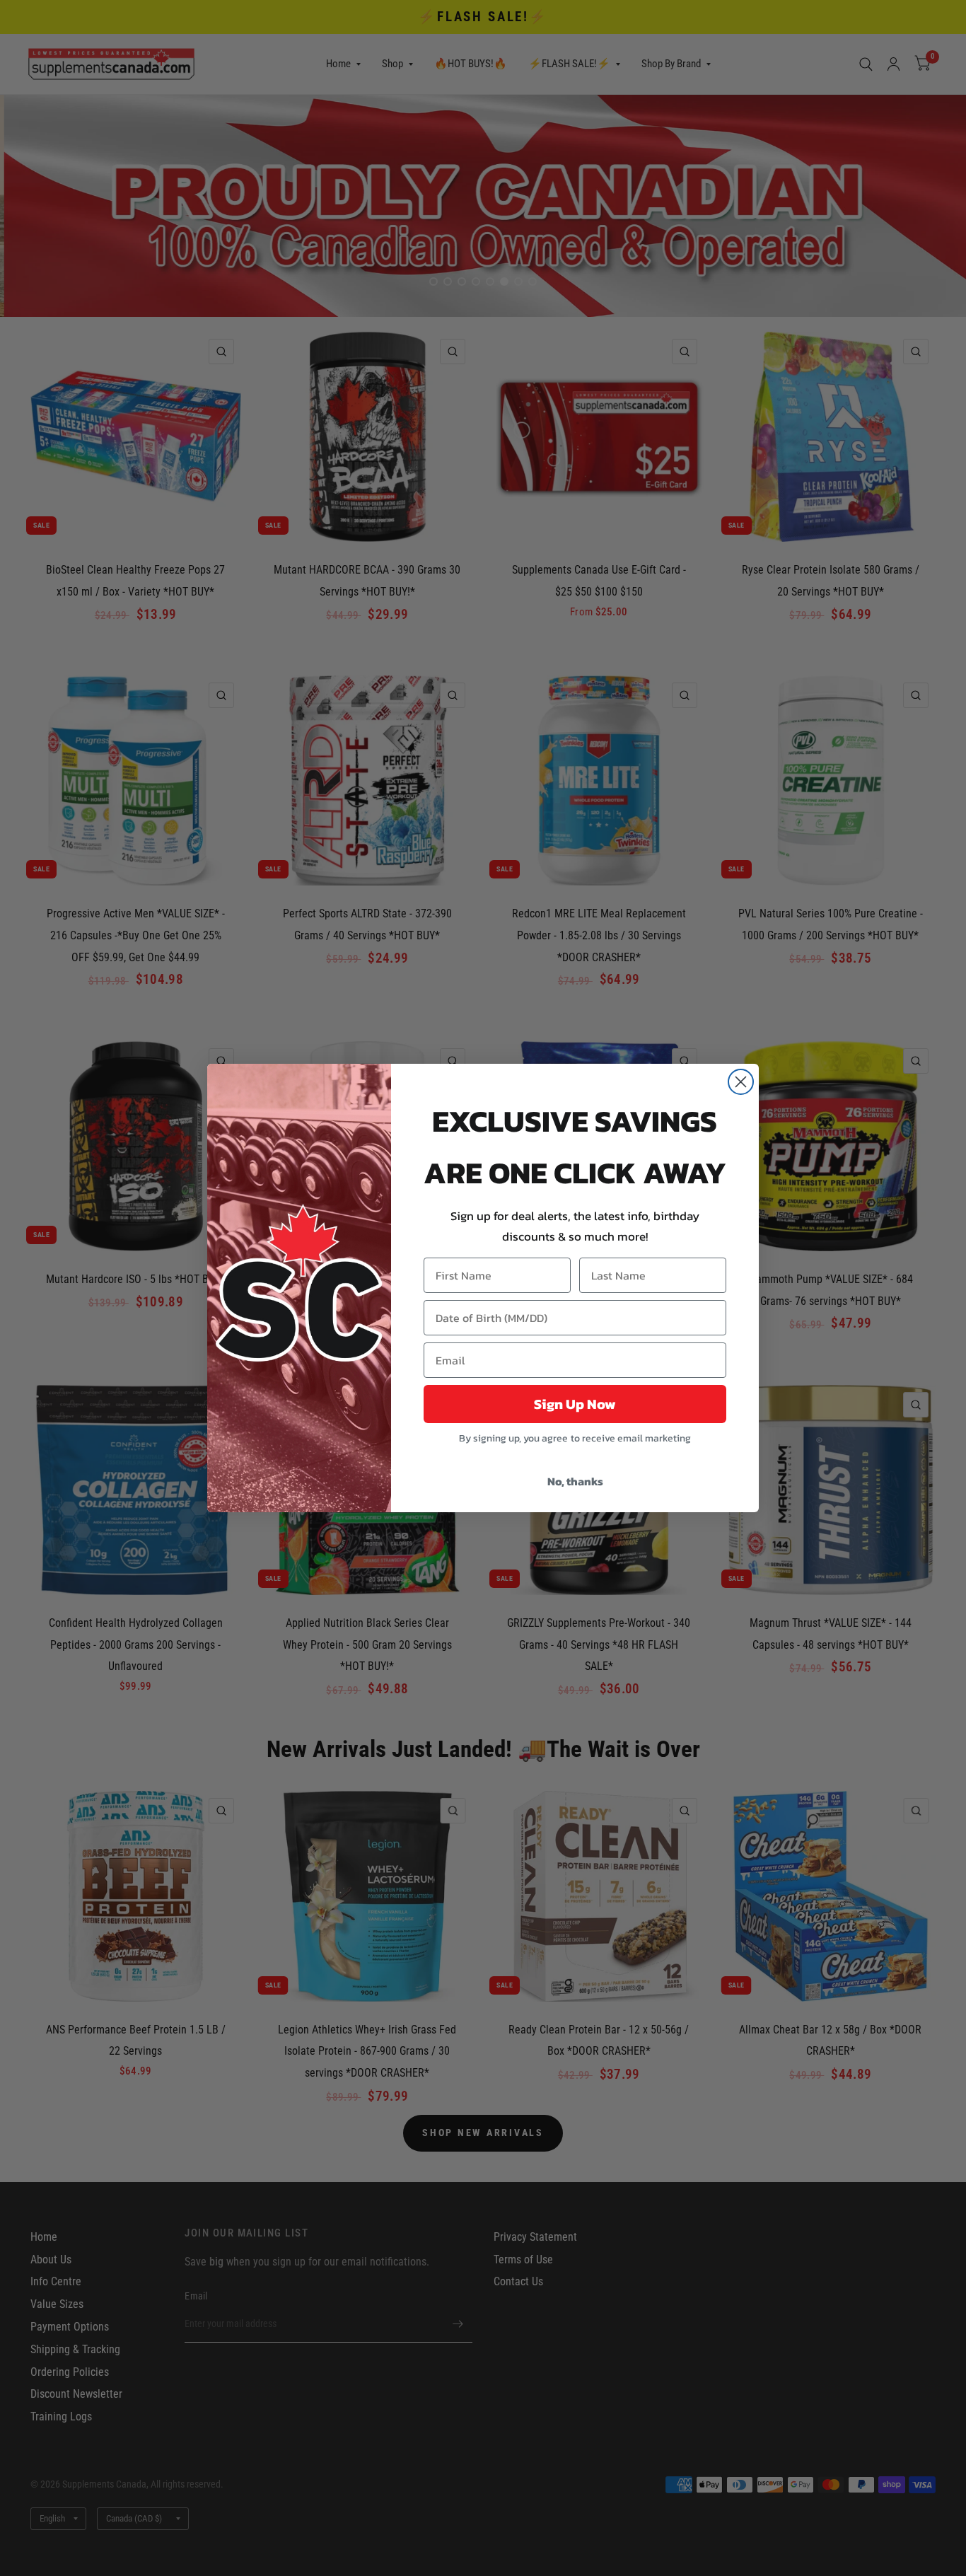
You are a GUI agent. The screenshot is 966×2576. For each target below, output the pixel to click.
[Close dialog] (741, 1082)
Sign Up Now (575, 1404)
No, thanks (575, 1481)
